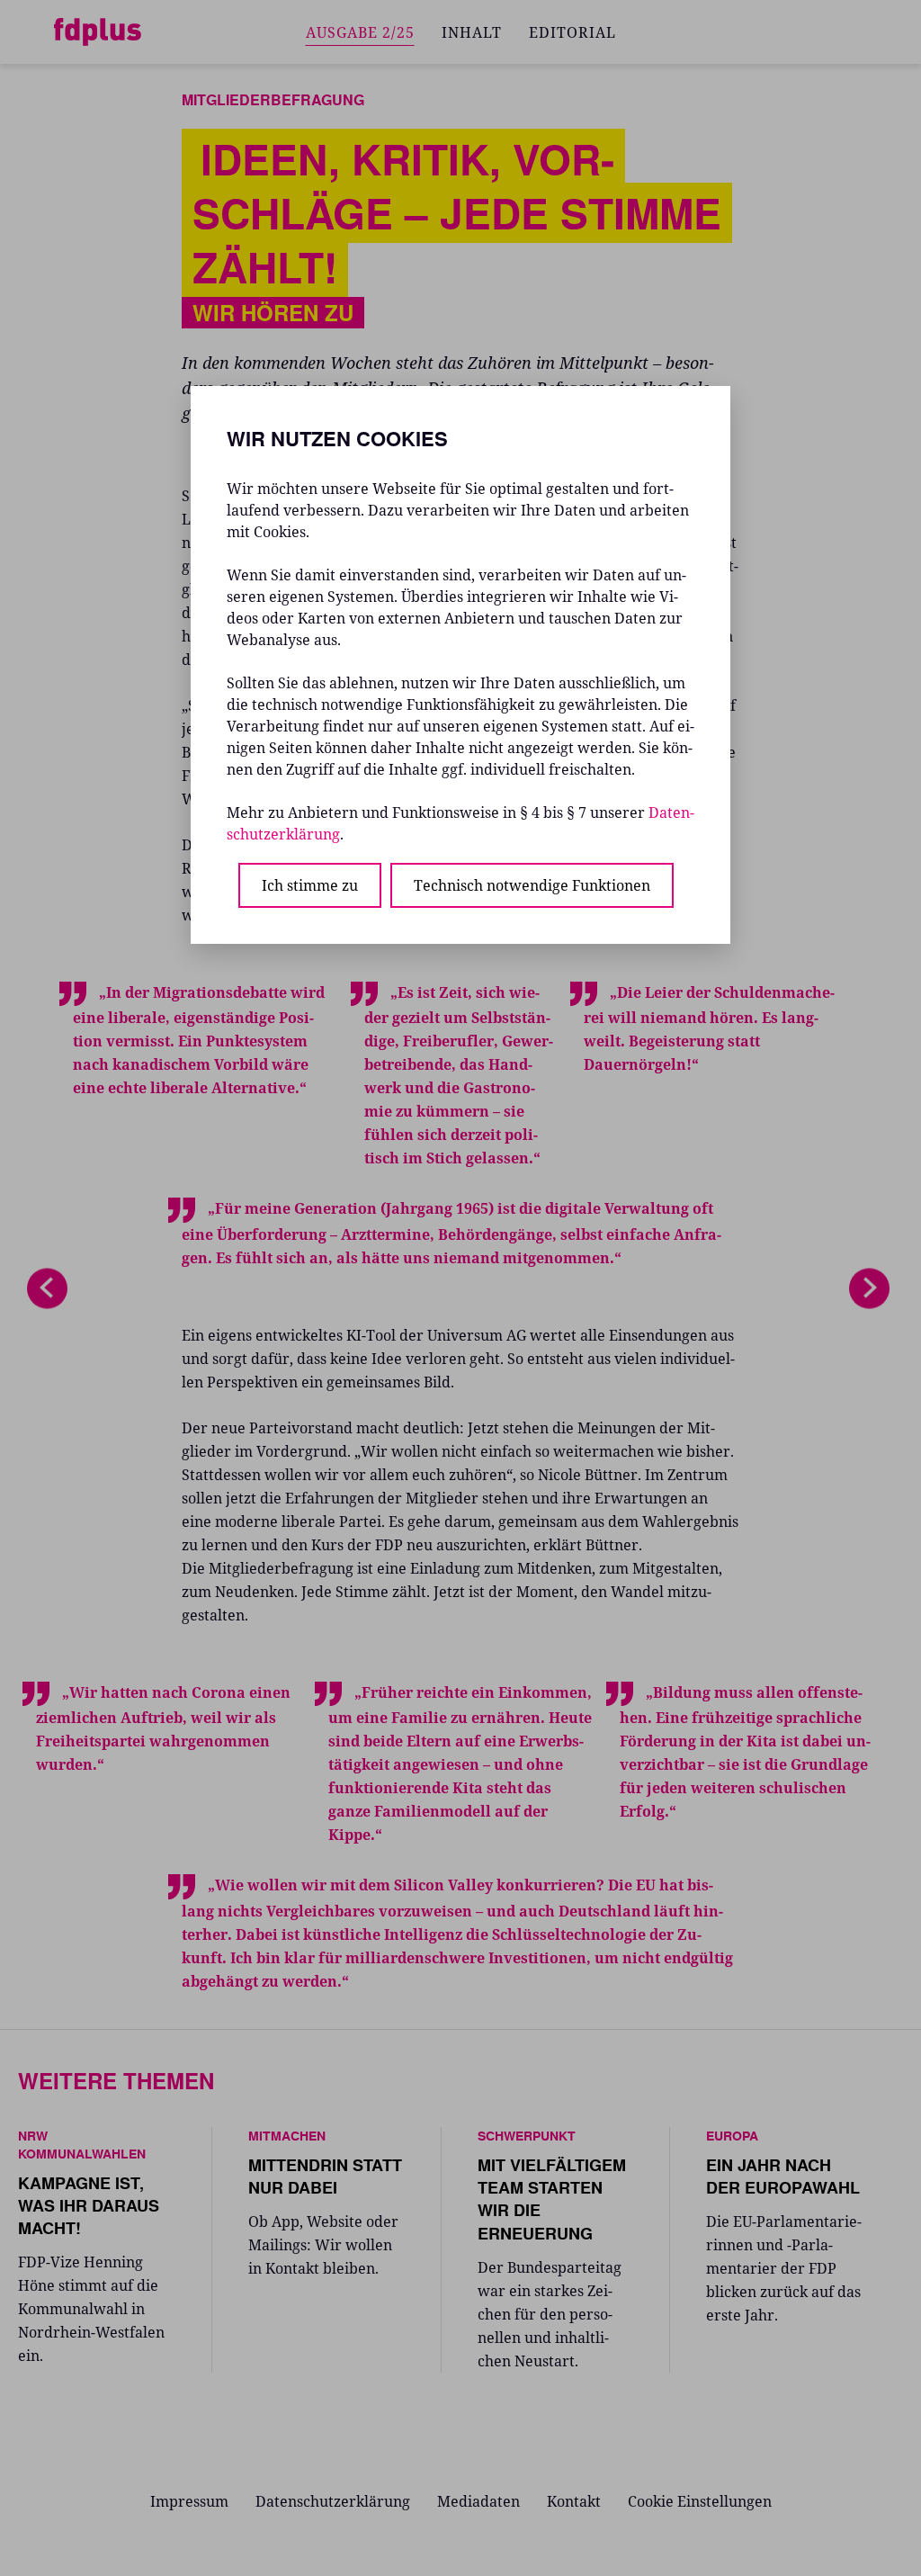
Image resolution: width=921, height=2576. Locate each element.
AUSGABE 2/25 (360, 32)
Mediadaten (478, 2501)
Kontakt (574, 2501)
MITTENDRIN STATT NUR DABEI (325, 2176)
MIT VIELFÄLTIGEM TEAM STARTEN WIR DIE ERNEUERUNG (552, 2199)
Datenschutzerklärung (333, 2501)
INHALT (472, 32)
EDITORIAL (572, 32)
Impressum (189, 2501)
